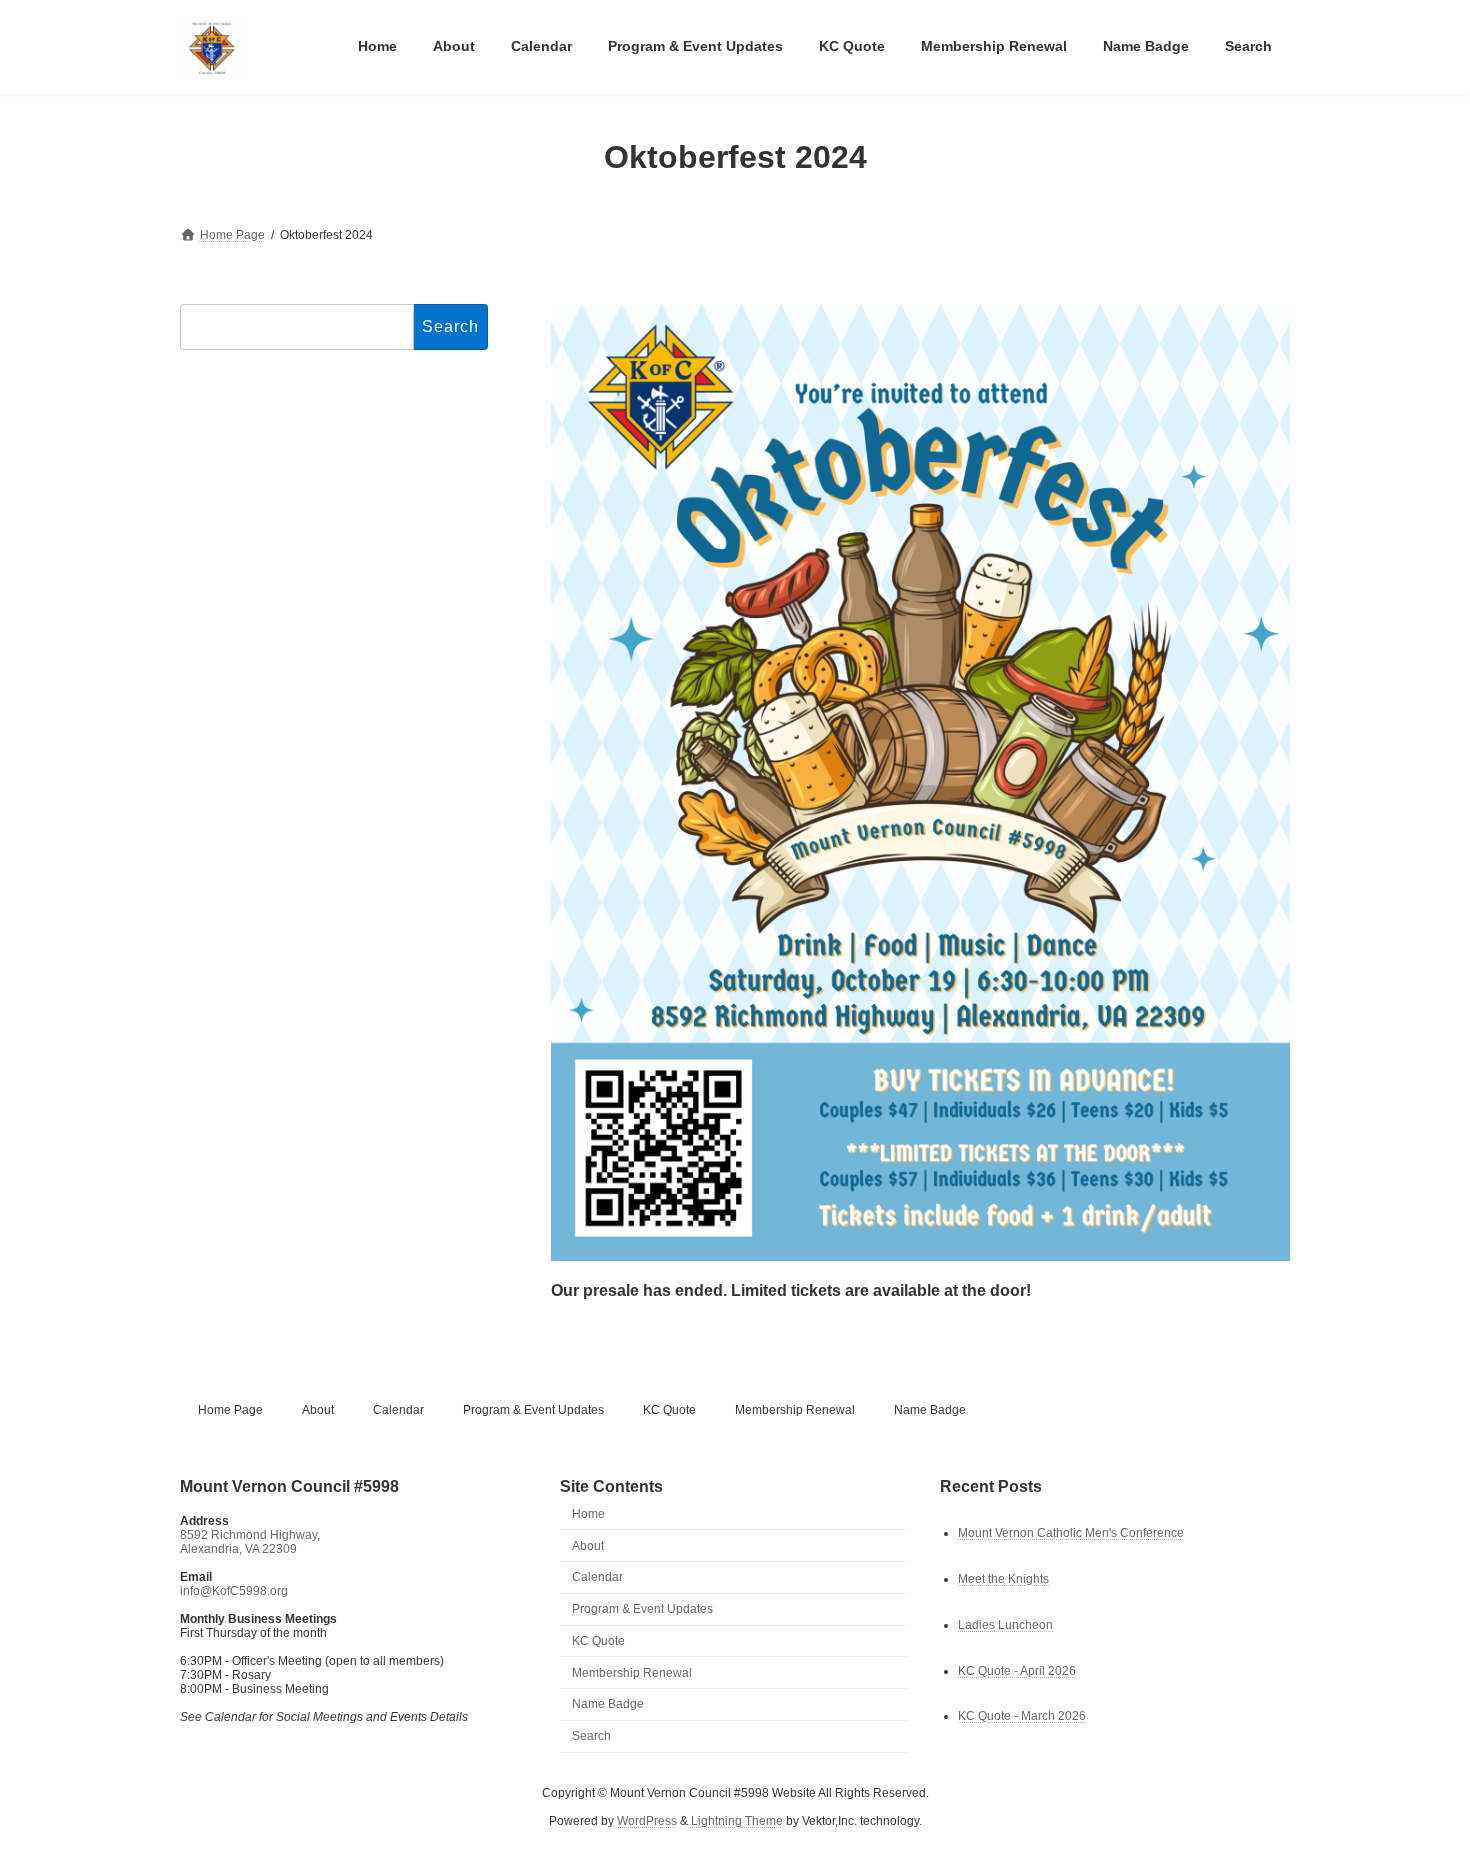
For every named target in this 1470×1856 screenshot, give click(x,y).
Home (588, 1514)
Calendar (398, 1410)
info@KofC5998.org (234, 1591)
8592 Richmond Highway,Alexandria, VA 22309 (250, 1542)
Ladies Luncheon (1005, 1624)
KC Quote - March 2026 (1022, 1716)
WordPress (647, 1821)
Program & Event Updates (533, 1410)
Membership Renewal (795, 1410)
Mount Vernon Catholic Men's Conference (1071, 1532)
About (318, 1410)
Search (591, 1736)
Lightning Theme (737, 1821)
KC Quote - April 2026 (1017, 1670)
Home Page (230, 1410)
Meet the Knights (1003, 1578)
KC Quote (669, 1410)
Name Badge (930, 1410)
